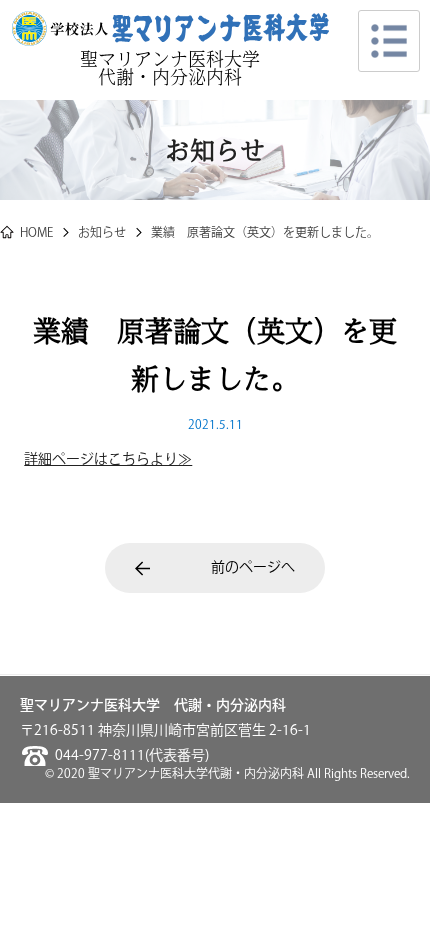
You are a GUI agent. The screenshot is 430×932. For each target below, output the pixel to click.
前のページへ (253, 568)
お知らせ (102, 233)
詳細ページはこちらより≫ (108, 460)
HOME (36, 233)
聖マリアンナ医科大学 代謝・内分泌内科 (179, 68)
